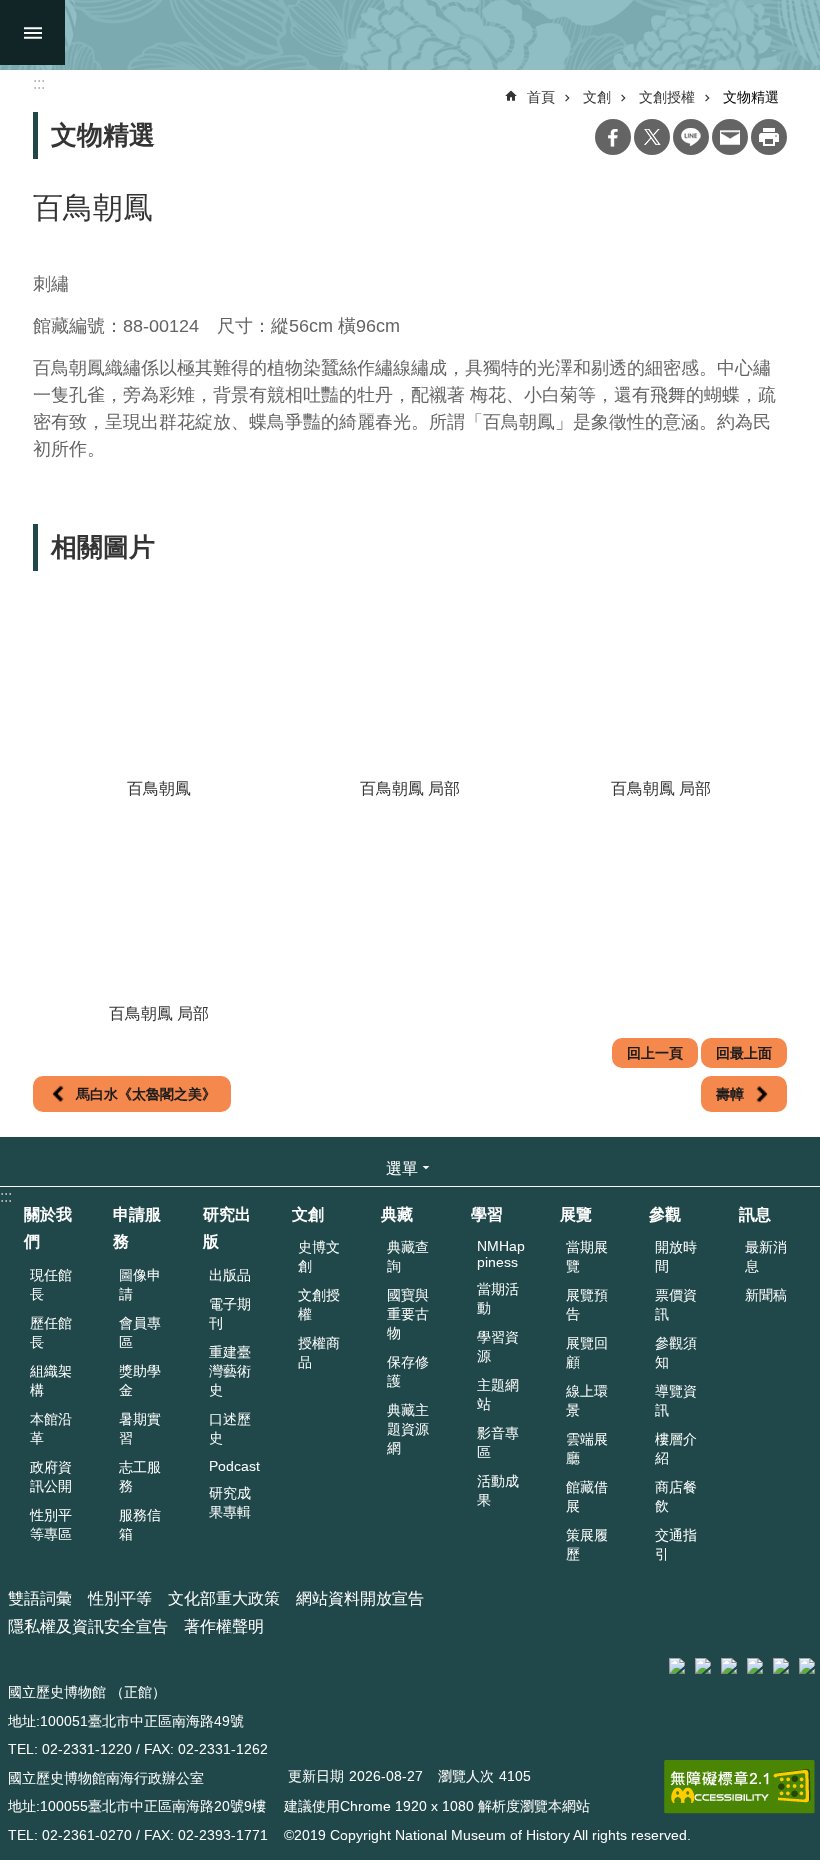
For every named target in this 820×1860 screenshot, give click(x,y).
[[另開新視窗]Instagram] (755, 1666)
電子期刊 (230, 1313)
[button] (158, 680)
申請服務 (137, 1228)
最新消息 (766, 1256)
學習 (487, 1214)
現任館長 (51, 1284)
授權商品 (319, 1352)
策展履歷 (587, 1544)
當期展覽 (587, 1256)
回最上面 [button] (744, 1053)
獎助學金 (140, 1380)
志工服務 (140, 1476)
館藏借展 (587, 1496)
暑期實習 (140, 1428)
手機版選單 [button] (32, 32)
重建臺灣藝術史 (230, 1371)
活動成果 (498, 1490)
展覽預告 (587, 1304)
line (691, 137)
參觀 (665, 1214)
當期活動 (498, 1298)
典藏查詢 (408, 1256)
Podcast (234, 1466)
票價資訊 (676, 1304)
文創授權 (667, 97)
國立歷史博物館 (422, 35)
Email (730, 137)
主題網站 (498, 1394)
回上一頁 (655, 1053)
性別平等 (120, 1598)
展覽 (576, 1214)
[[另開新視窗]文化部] (677, 1666)
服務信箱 (140, 1524)
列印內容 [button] (769, 137)
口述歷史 (230, 1428)
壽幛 (730, 1094)
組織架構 (51, 1380)
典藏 (397, 1214)
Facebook (613, 137)
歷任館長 (51, 1332)
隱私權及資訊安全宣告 (88, 1626)
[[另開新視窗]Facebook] (729, 1666)
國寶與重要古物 (408, 1314)
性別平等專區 (51, 1524)
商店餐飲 (676, 1496)
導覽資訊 (676, 1400)
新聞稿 (766, 1295)
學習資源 (498, 1346)
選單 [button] (402, 1168)
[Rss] (807, 1666)
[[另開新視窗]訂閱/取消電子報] (703, 1666)
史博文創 (319, 1256)
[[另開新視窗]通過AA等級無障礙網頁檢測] (739, 1787)
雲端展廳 (587, 1448)
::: (6, 1196)
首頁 (541, 97)
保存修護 (408, 1371)
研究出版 (227, 1228)
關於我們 (48, 1228)
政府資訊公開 (51, 1476)
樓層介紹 (676, 1448)
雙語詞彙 (40, 1598)
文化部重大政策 (224, 1598)
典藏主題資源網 (408, 1429)
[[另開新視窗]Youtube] (781, 1666)
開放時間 (676, 1256)
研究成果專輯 (230, 1502)
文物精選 (751, 97)
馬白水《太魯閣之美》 (146, 1094)
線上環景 (587, 1400)
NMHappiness (501, 1254)
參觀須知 (676, 1352)
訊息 (755, 1214)
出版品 (230, 1275)
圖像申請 (140, 1284)
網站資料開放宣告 (360, 1598)
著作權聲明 (224, 1626)
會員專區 (140, 1332)
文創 (597, 97)
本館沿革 (51, 1428)
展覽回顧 (587, 1352)
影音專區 (498, 1442)
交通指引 (676, 1544)
